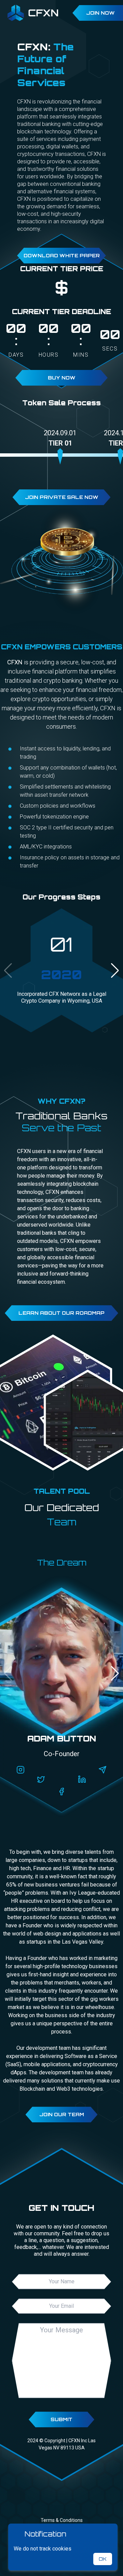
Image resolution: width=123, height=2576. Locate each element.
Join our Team (62, 2114)
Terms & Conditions (62, 2520)
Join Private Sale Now (62, 497)
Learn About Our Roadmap (61, 1313)
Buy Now (62, 378)
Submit (61, 2419)
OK (103, 2559)
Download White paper (62, 255)
